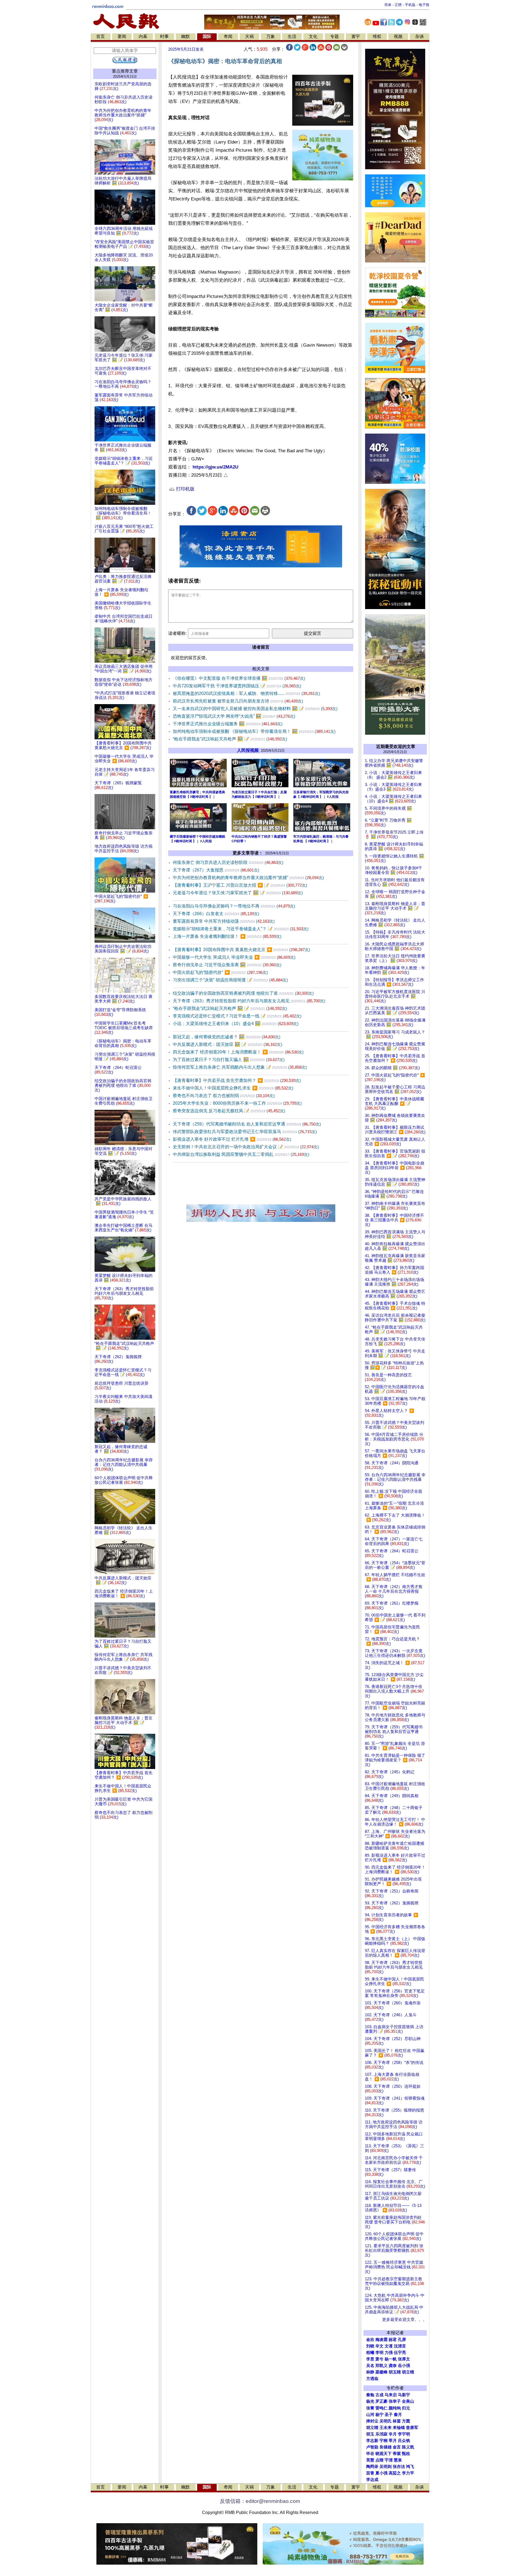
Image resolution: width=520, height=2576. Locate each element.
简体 (388, 5)
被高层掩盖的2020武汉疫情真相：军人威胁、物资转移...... (246, 693)
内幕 (143, 36)
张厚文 (404, 2359)
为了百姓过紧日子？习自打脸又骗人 (229, 1060)
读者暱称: (177, 633)
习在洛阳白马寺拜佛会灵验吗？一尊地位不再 (234, 906)
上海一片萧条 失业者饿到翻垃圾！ (227, 936)
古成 (379, 2395)
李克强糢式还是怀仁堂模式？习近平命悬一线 (237, 1016)
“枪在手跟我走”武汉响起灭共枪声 (230, 739)
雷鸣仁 (381, 2408)
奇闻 (228, 36)
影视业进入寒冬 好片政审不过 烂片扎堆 (232, 1139)
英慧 (370, 2460)
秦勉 (370, 2395)
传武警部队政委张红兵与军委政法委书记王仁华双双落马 (245, 1132)
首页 (100, 36)
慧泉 (398, 2460)
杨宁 (379, 2415)
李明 (379, 2353)
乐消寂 (381, 2434)
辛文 (379, 2346)
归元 (406, 2408)
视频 (398, 36)
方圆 (406, 2421)
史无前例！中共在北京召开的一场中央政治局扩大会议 (246, 1147)
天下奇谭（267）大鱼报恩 (216, 870)
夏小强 (381, 2473)
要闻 (122, 36)
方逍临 (372, 2379)
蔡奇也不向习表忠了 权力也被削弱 (224, 1096)
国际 (207, 36)
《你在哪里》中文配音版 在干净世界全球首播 (239, 678)
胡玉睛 (395, 2372)
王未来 (386, 2428)
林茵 (397, 2421)
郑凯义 (381, 2366)
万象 (271, 36)
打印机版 (185, 489)
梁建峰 (381, 2372)
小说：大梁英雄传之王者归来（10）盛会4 (236, 1024)
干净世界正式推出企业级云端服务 (228, 724)
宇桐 (383, 2441)
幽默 (186, 36)
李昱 (370, 2359)
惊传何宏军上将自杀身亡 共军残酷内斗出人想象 (240, 1067)
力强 (389, 2353)
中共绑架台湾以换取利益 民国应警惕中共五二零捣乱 (241, 1154)
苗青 (370, 2473)
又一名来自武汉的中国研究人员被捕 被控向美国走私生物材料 (255, 709)
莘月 (393, 2441)
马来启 (391, 2395)
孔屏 (402, 2340)
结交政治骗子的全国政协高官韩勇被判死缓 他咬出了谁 (243, 993)
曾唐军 (412, 2428)
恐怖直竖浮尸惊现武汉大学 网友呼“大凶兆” (234, 716)
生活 (292, 36)
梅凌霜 (381, 2340)
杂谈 (420, 36)
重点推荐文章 (125, 71)
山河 (370, 2415)
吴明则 (386, 2467)
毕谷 (370, 2454)
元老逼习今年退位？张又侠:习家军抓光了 (238, 893)
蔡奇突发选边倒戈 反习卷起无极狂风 (229, 1111)
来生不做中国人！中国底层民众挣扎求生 (233, 1088)
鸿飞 (410, 2467)
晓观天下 (383, 2454)
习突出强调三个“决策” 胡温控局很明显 (230, 980)
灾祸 (249, 36)
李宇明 (404, 2434)
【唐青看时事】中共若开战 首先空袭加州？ (237, 1080)
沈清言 (400, 2346)
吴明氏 (386, 2421)
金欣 (370, 2340)
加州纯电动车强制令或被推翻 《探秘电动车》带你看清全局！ (254, 731)
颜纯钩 (395, 2408)
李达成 (372, 2480)
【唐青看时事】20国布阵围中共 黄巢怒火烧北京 (241, 950)
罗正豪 (381, 2401)
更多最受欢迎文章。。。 (404, 2320)
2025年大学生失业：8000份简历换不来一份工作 (237, 1103)
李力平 (408, 2473)
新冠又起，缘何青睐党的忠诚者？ (227, 1037)
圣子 (389, 2415)
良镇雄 (386, 2447)
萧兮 (379, 2359)
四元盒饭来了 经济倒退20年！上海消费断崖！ (238, 1052)
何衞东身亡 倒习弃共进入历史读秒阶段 (228, 862)
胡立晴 (408, 2372)
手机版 (410, 5)
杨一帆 (391, 2359)
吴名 (370, 2366)
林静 (370, 2372)
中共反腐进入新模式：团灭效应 (227, 1044)
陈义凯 (408, 2447)
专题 (334, 36)
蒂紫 (397, 2454)
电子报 (424, 5)
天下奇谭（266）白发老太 (216, 914)
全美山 (408, 2401)
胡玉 (370, 2434)
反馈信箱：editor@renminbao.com (260, 2501)
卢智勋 (372, 2447)
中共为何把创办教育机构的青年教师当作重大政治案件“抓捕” (248, 878)
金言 (397, 2447)
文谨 (389, 2346)
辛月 (393, 2434)
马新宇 (404, 2395)
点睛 (379, 2460)
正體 (398, 5)
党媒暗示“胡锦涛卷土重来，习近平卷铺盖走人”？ (241, 929)
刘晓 (370, 2346)
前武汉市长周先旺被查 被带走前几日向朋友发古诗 (238, 701)
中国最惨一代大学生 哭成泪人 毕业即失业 (234, 957)
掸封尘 (372, 2421)
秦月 (398, 2415)
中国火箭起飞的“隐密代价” (220, 972)
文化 (313, 36)
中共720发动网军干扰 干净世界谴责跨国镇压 (237, 686)
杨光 (370, 2401)
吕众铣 (404, 2441)
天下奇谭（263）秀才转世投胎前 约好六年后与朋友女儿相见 (249, 1001)
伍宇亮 (400, 2353)
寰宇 (356, 36)
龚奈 (393, 2366)
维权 (377, 36)
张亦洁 (399, 2467)
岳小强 (404, 2366)
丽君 (393, 2340)
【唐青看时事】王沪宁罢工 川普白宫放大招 (240, 885)
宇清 (389, 2460)
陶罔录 (372, 2467)
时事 (164, 36)
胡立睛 (372, 2428)
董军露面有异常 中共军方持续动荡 (224, 921)
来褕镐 (399, 2428)
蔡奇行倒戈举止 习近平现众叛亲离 (227, 965)
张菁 (370, 2408)
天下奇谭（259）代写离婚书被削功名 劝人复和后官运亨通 (247, 1124)
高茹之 (395, 2473)
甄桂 (406, 2454)
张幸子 (395, 2401)
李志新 (372, 2441)
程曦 (370, 2353)
